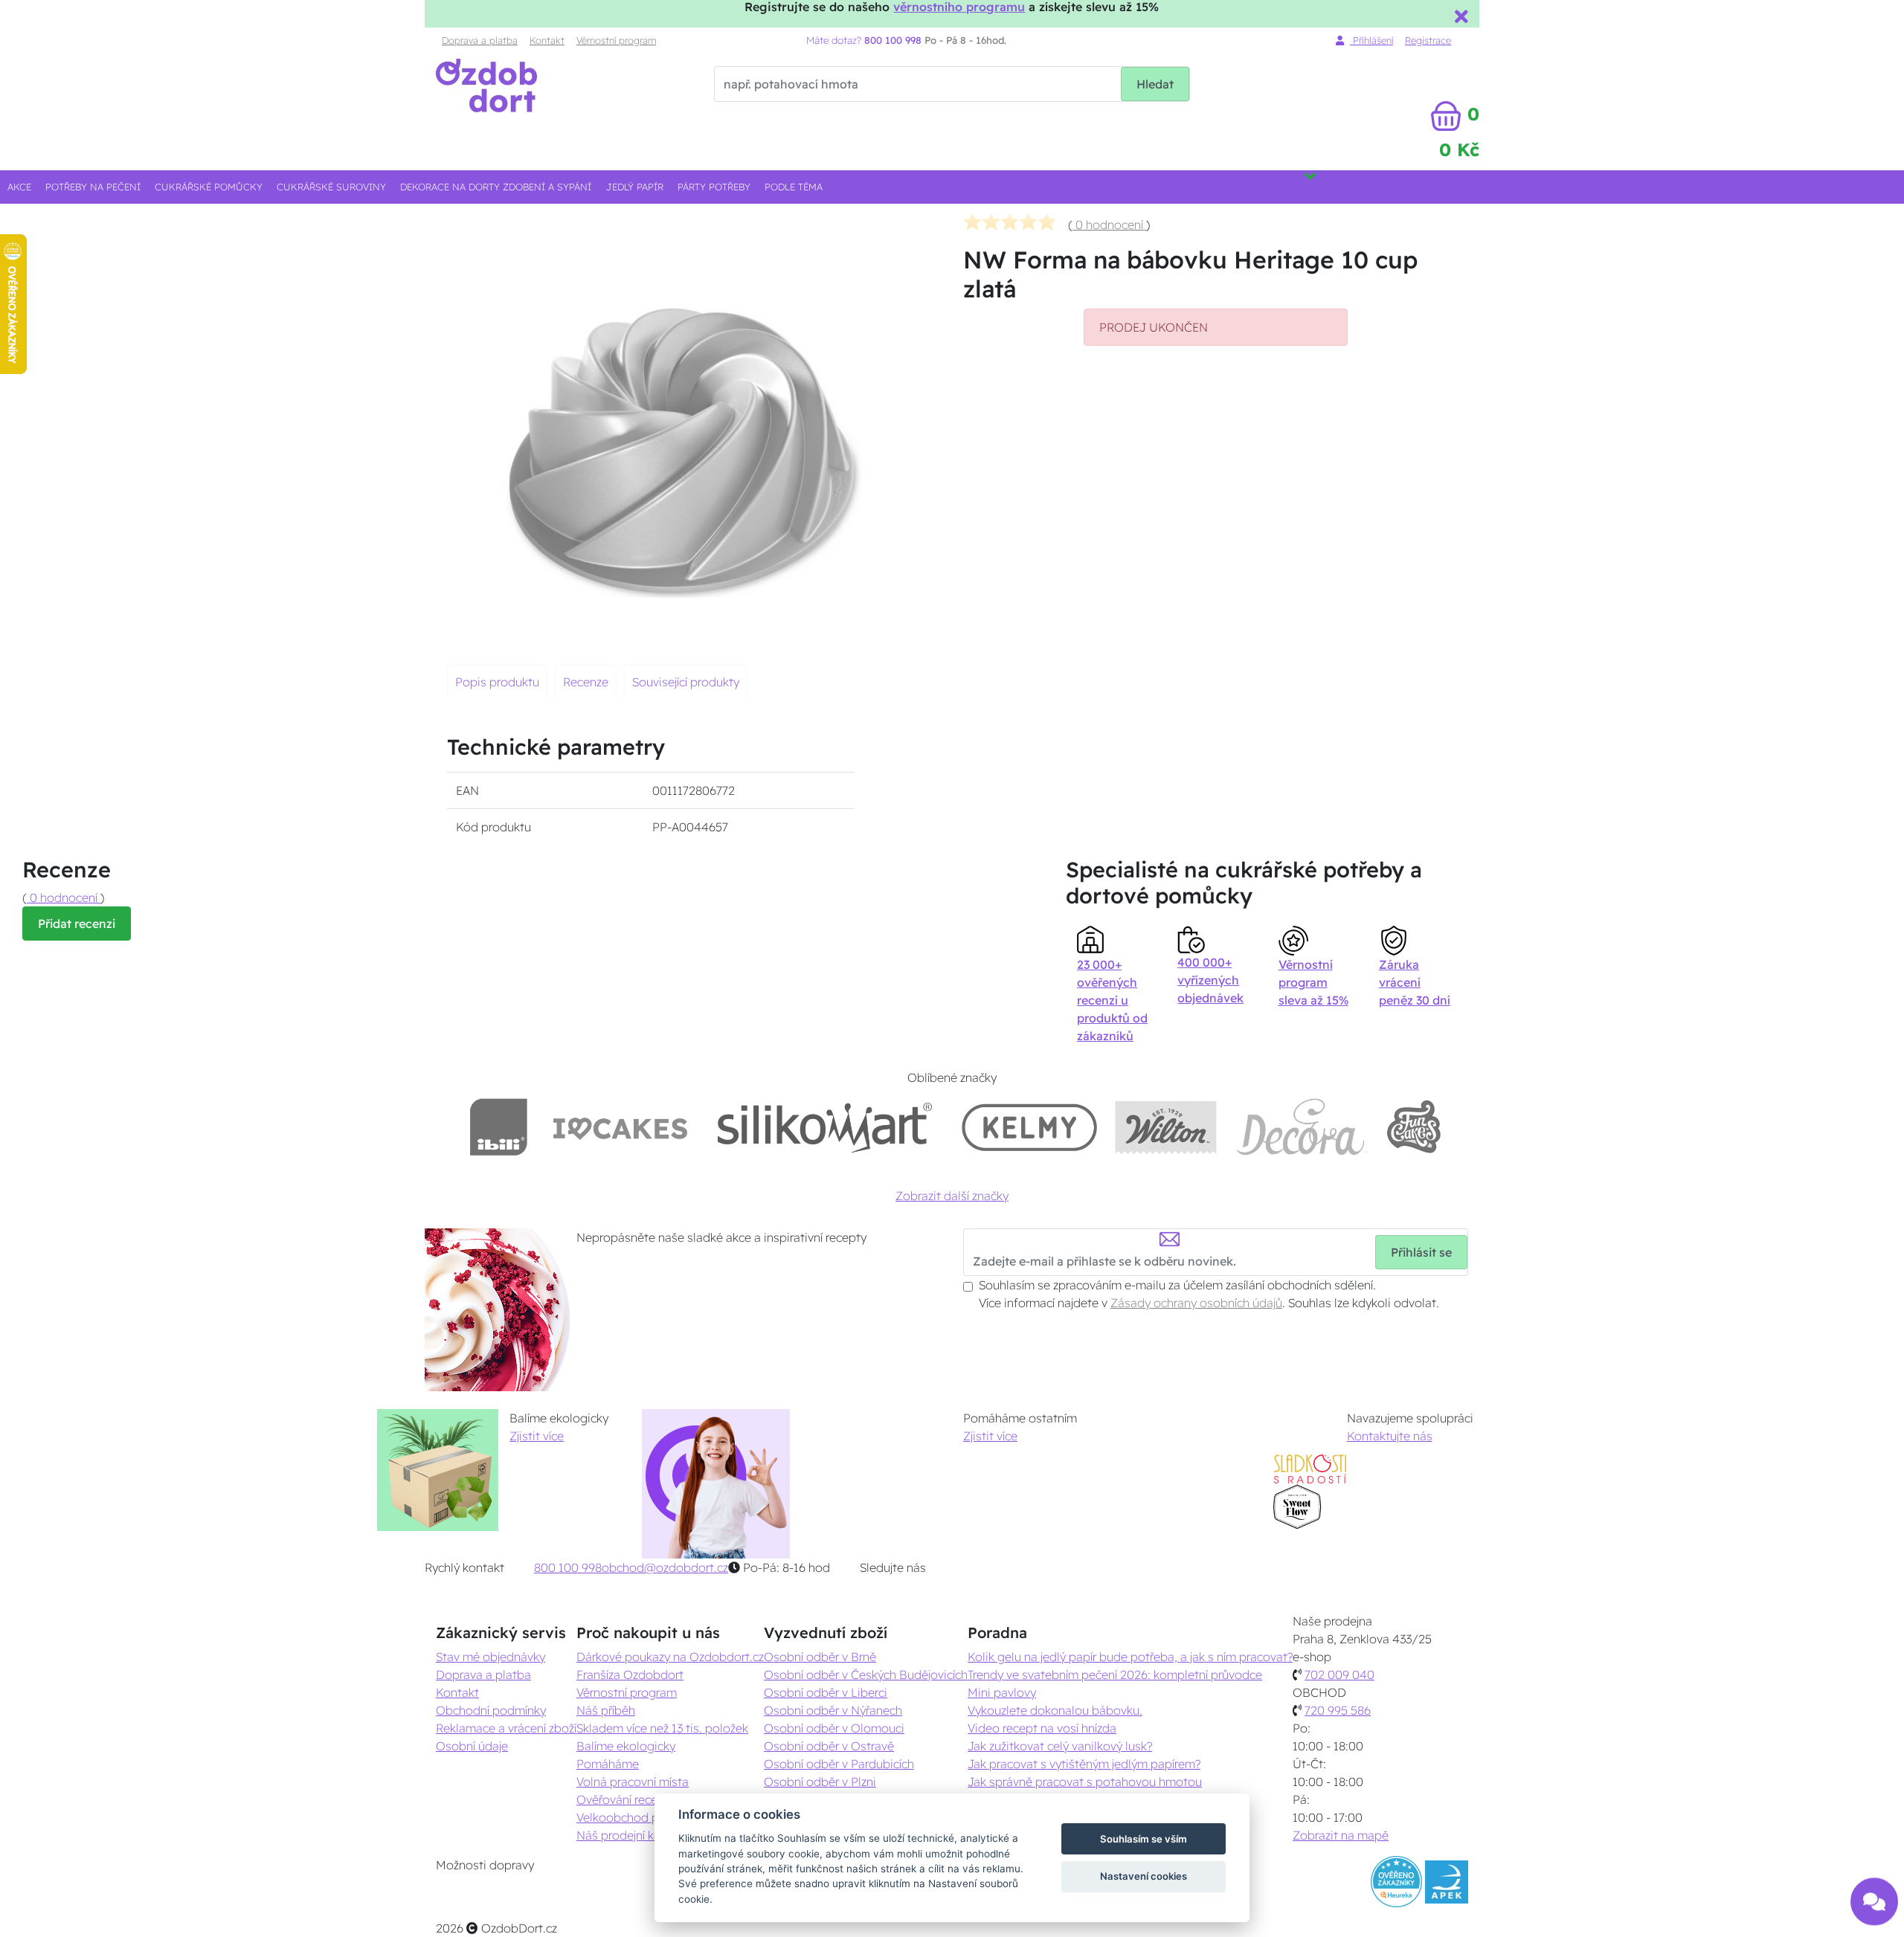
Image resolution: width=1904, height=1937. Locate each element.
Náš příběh (606, 1710)
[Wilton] (1166, 1127)
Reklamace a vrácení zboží (506, 1728)
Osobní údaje (472, 1746)
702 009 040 (1339, 1675)
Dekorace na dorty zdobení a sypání (496, 187)
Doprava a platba (480, 40)
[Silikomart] (825, 1127)
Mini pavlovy (1002, 1692)
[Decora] (1301, 1127)
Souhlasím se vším (1144, 1839)
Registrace (1428, 40)
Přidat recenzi (77, 924)
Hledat (1155, 84)
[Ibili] (498, 1127)
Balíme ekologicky (626, 1746)
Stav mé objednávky (491, 1657)
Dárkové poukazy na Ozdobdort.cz (670, 1657)
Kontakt (547, 40)
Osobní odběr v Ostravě (829, 1746)
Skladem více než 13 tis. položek (662, 1728)
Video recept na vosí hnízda (1042, 1728)
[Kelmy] (1029, 1127)
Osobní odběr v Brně (820, 1657)
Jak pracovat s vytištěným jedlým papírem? (1084, 1764)
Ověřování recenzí (624, 1799)
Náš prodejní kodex (629, 1835)
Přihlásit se (1421, 1252)
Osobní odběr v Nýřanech (833, 1710)
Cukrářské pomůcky (209, 187)
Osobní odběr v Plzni (820, 1782)
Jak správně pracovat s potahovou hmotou (1085, 1782)
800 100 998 (568, 1567)
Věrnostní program (616, 40)
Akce (19, 187)
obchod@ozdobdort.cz (665, 1567)
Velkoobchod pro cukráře (644, 1817)
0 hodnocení (1109, 225)
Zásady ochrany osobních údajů (1196, 1303)
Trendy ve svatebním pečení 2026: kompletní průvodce (1115, 1675)
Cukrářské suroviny (331, 187)
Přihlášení (1371, 40)
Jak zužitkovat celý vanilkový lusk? (1060, 1746)
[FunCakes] (1413, 1127)
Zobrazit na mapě (1341, 1835)
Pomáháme (608, 1764)
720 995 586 (1338, 1710)
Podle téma (794, 187)
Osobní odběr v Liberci (826, 1692)
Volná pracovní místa (633, 1782)
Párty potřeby (714, 187)
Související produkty (686, 682)
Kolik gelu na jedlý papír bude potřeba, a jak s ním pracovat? (1130, 1657)
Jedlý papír (635, 187)
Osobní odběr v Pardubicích (839, 1764)
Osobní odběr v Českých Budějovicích (866, 1675)
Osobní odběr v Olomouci (834, 1728)
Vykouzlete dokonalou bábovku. (1055, 1710)
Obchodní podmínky (491, 1710)
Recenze (586, 682)
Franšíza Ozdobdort (630, 1675)
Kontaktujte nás (1390, 1436)
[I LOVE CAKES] (620, 1127)
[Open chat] (1874, 1891)
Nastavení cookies (1144, 1876)
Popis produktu (497, 682)
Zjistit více (537, 1436)
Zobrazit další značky (952, 1196)
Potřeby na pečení (93, 187)
